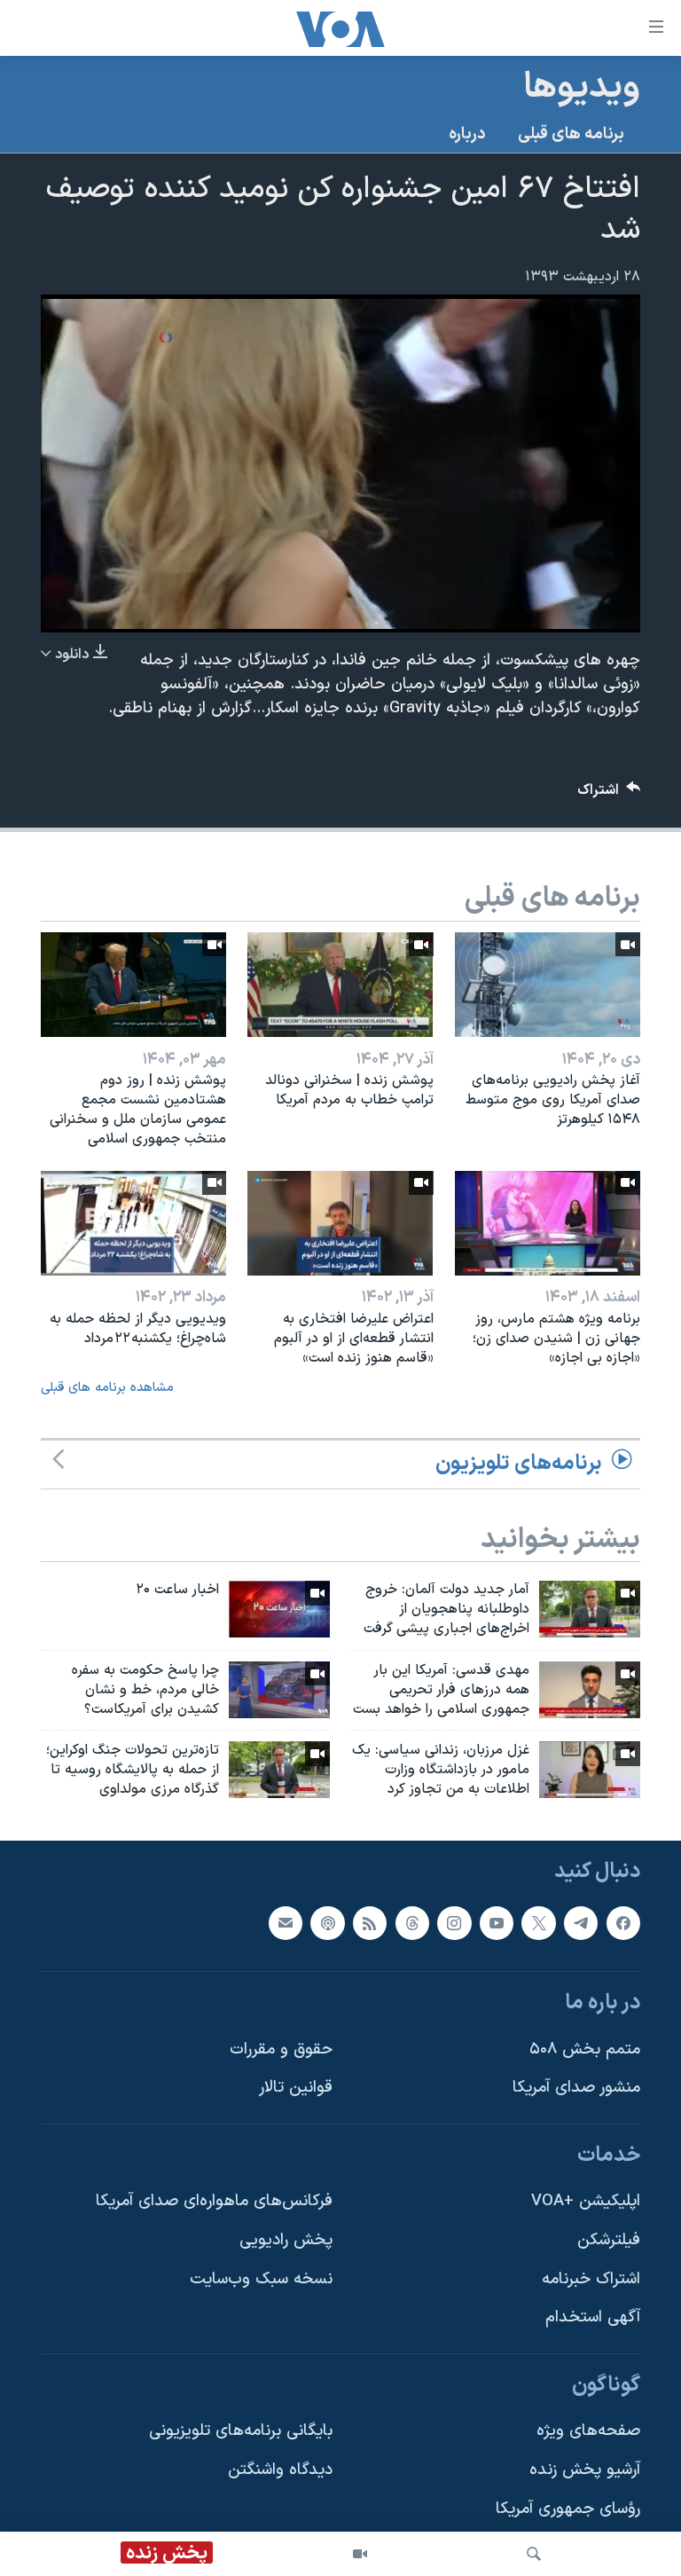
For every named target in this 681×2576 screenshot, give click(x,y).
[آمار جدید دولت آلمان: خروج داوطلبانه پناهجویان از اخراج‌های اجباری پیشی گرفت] (590, 1609)
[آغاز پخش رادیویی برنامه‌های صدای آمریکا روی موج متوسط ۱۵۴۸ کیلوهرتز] (548, 985)
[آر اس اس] (370, 1922)
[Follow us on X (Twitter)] (538, 1922)
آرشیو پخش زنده (585, 2470)
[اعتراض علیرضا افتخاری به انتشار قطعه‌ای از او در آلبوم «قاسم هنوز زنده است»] (340, 1223)
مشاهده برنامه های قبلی (107, 1388)
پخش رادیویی (286, 2240)
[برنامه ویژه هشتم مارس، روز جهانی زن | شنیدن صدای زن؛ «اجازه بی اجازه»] (548, 1223)
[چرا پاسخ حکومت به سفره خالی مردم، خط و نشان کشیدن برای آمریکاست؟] (279, 1690)
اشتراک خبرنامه (591, 2279)
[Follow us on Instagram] (454, 1922)
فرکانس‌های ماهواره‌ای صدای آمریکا (214, 2201)
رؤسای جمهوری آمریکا (568, 2509)
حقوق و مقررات (281, 2050)
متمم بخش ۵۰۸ (585, 2050)
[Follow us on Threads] (412, 1922)
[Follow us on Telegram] (581, 1922)
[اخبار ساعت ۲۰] (279, 1609)
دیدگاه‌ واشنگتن (280, 2470)
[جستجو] (534, 2554)
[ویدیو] (360, 2554)
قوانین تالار (296, 2088)
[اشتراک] (286, 1922)
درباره (467, 134)
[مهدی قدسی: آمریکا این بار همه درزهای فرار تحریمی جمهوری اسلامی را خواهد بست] (590, 1690)
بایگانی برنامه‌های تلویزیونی (241, 2431)
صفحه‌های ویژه (588, 2431)
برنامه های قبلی (571, 134)
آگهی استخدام (593, 2317)
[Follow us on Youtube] (497, 1922)
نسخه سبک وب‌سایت (261, 2279)
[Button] (609, 794)
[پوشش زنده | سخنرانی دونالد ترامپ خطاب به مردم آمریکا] (340, 985)
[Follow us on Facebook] (623, 1922)
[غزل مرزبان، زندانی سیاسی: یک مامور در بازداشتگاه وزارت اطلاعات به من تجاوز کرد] (590, 1770)
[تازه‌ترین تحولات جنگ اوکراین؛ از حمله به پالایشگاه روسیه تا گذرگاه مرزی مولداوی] (279, 1770)
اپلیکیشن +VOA (586, 2201)
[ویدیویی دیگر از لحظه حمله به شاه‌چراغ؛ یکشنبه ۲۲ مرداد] (133, 1223)
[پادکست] (327, 1922)
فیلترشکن (609, 2240)
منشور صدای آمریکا (576, 2088)
